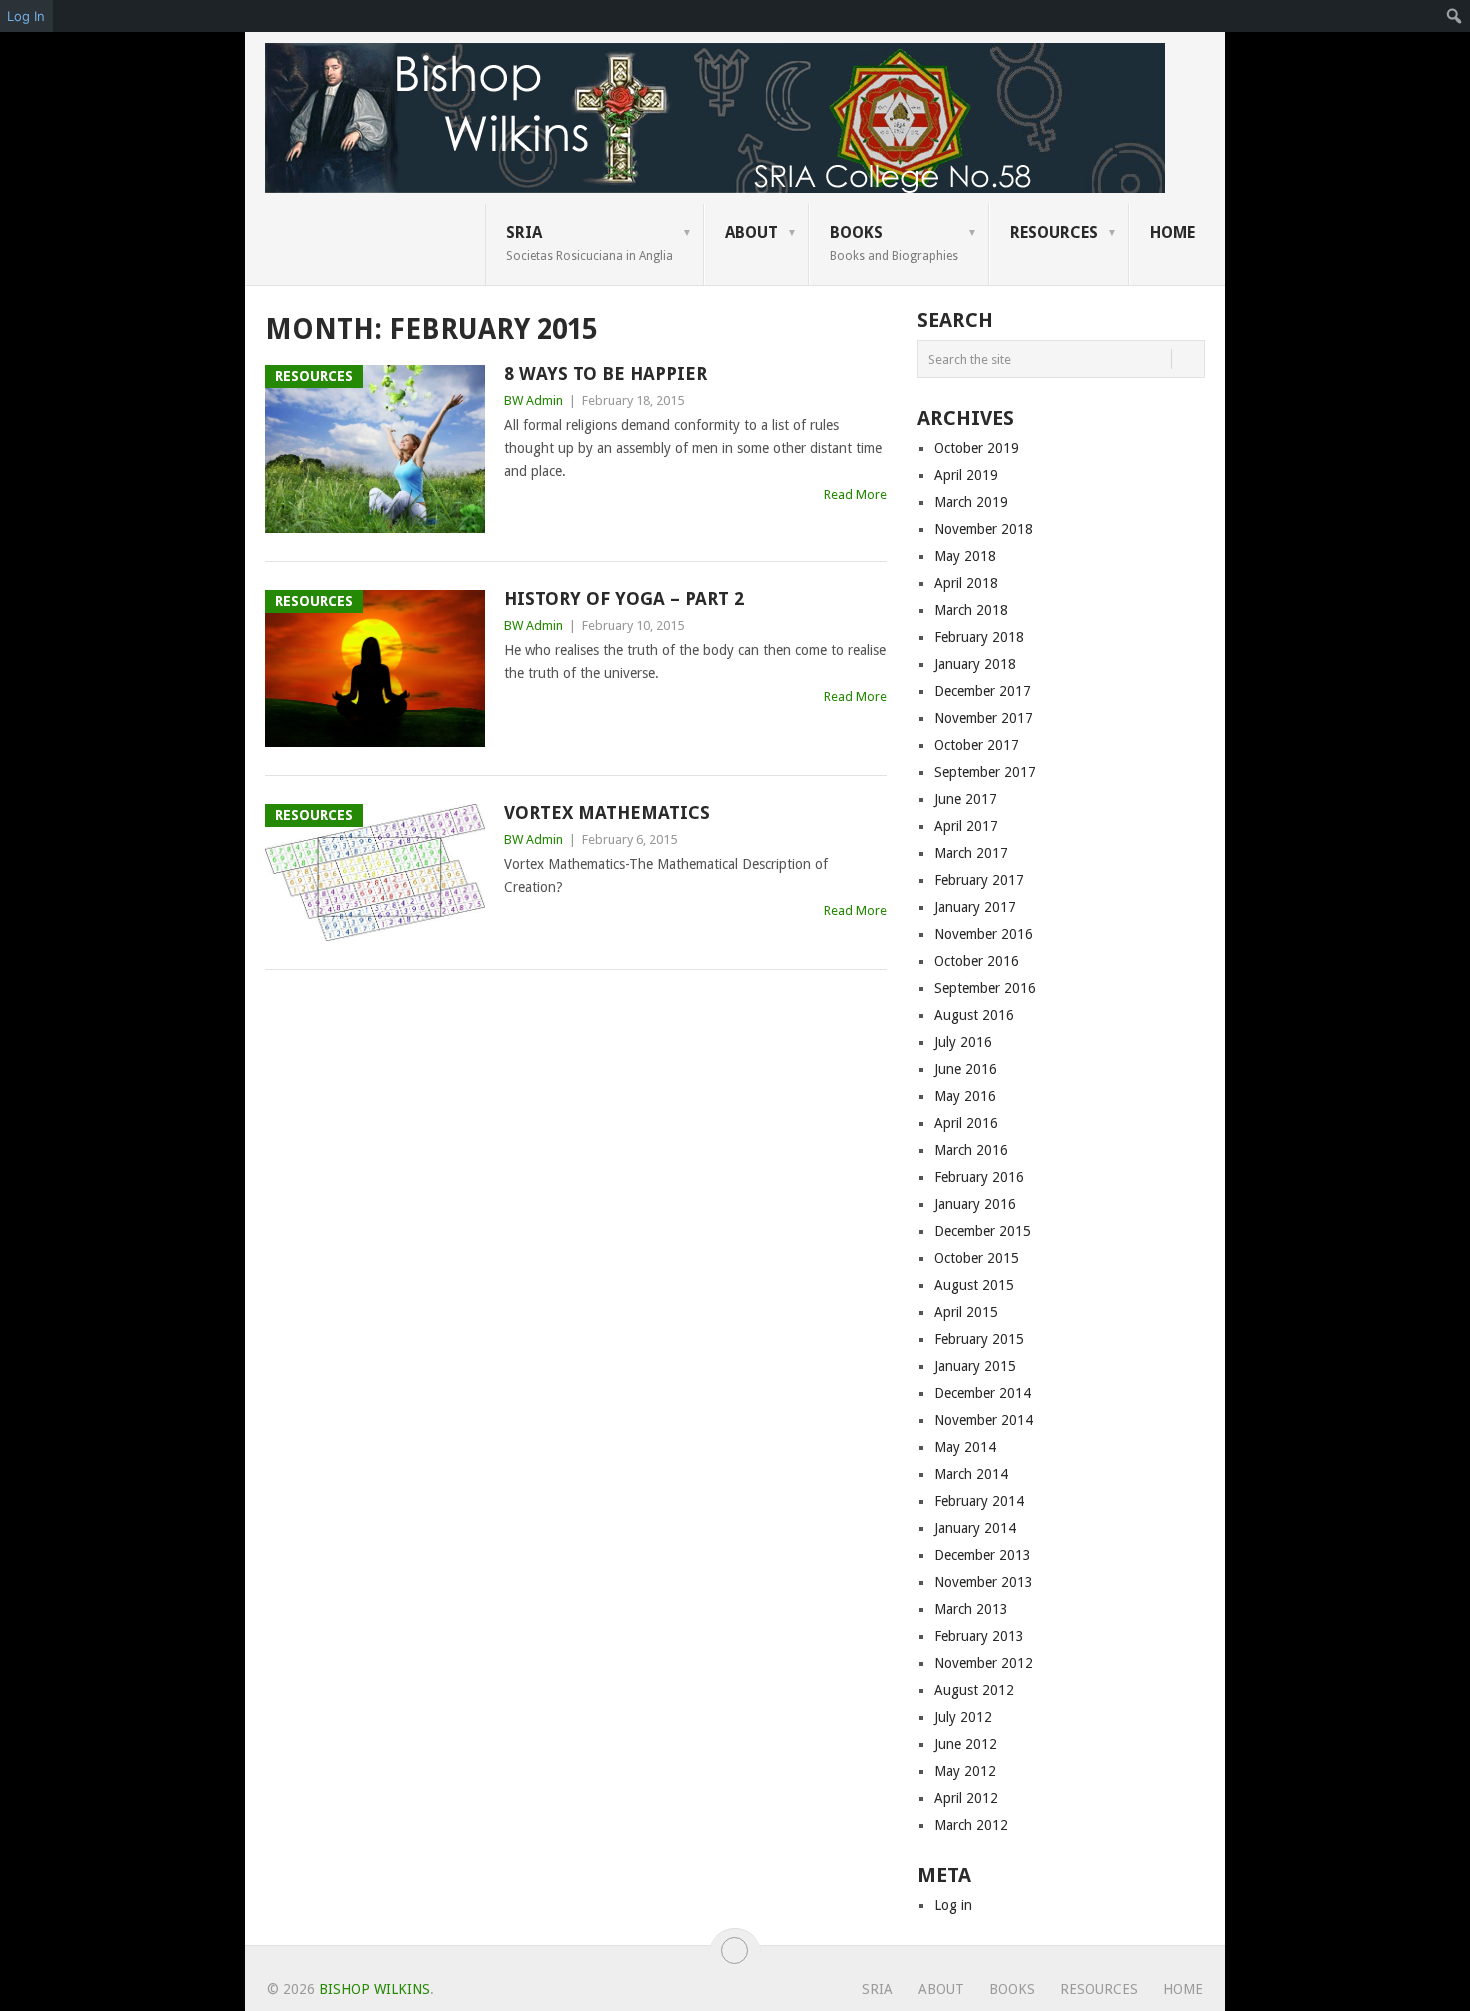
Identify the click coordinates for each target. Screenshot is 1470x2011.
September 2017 (985, 772)
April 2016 (966, 1123)
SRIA (589, 243)
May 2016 (965, 1096)
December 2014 (982, 1393)
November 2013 (983, 1582)
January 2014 (975, 1528)
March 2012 (971, 1825)
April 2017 (966, 826)
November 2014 (983, 1420)
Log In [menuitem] (26, 16)
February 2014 (979, 1501)
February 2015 (979, 1339)
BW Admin (533, 400)
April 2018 (966, 583)
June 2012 (965, 1744)
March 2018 (971, 610)
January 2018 (975, 664)
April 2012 (966, 1798)
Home (1172, 232)
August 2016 (974, 1015)
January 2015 (975, 1366)
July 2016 (963, 1042)
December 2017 (982, 691)
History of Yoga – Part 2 (624, 598)
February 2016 (979, 1177)
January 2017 (975, 907)
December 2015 (982, 1231)
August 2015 (974, 1285)
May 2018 (965, 556)
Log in (953, 1905)
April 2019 (966, 475)
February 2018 (979, 637)
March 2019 (971, 502)
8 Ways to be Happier (605, 373)
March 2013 (971, 1609)
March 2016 (971, 1150)
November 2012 (983, 1663)
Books (894, 243)
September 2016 (985, 988)
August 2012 (974, 1690)
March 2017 (971, 853)
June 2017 (965, 799)
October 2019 (976, 448)
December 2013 (982, 1555)
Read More (855, 494)
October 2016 (976, 961)
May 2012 (965, 1771)
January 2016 (975, 1204)
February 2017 (979, 880)
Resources (1054, 232)
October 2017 (976, 745)
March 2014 (971, 1474)
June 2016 (965, 1069)
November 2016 (983, 934)
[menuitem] (1454, 16)
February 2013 (979, 1636)
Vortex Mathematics (607, 812)
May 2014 (965, 1447)
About (751, 232)
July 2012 (963, 1717)
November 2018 (983, 529)
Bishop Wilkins (374, 1989)
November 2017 (983, 718)
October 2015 (976, 1258)
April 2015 (966, 1312)
